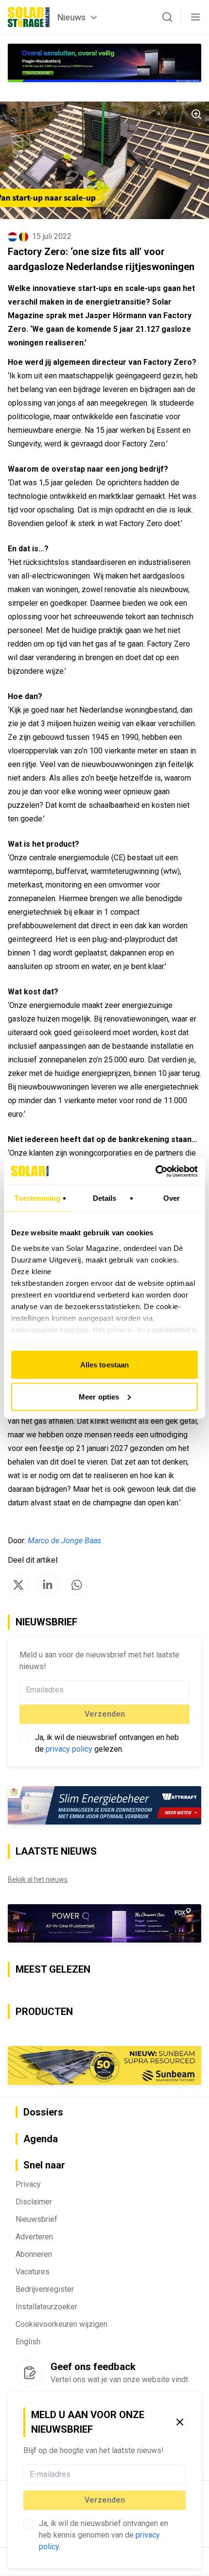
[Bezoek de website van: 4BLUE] (104, 2065)
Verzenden (105, 2500)
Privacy (28, 2184)
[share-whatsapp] (77, 1585)
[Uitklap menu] (195, 17)
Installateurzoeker (46, 2307)
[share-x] (18, 1585)
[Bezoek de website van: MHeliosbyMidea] (104, 63)
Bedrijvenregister (45, 2289)
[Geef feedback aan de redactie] (29, 2373)
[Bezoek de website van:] (104, 1923)
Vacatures (33, 2272)
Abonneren (34, 2254)
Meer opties (99, 1396)
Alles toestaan (104, 1365)
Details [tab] (105, 1198)
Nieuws (71, 17)
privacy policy (69, 1749)
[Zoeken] (167, 17)
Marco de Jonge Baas (64, 1541)
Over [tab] (172, 1198)
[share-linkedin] (48, 1585)
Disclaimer (34, 2202)
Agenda (41, 2139)
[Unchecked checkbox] (28, 2524)
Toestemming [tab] (37, 1198)
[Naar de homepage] (29, 17)
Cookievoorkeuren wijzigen (61, 2324)
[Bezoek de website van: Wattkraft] (104, 1805)
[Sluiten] (180, 2422)
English (28, 2342)
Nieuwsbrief (36, 2219)
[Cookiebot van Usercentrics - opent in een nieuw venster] (155, 1171)
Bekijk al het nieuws (38, 1879)
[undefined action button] (183, 2474)
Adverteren (34, 2237)
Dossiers (43, 2112)
